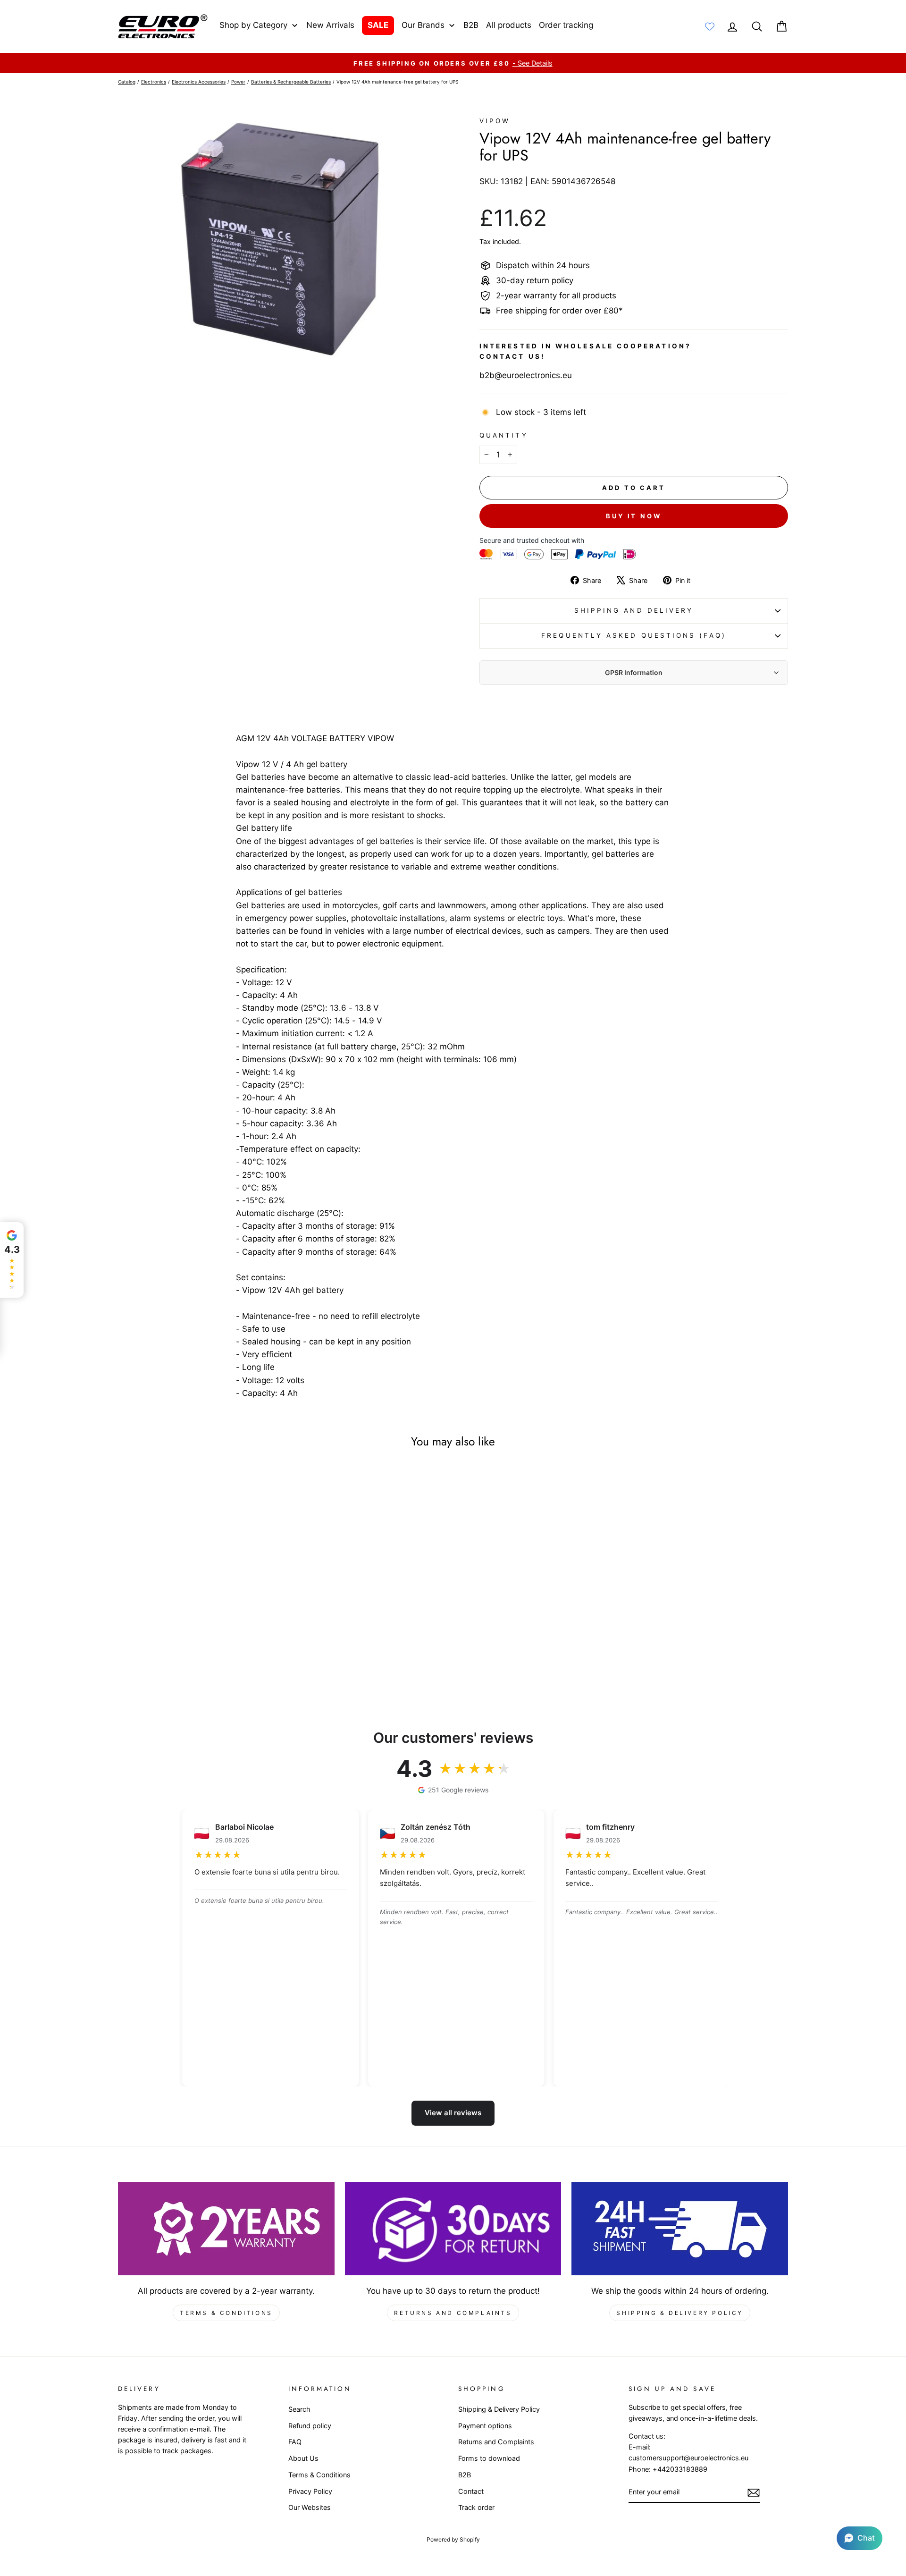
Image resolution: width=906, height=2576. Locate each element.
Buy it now (634, 516)
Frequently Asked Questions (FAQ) (634, 635)
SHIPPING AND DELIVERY (634, 610)
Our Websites (310, 2507)
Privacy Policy (310, 2491)
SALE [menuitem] (378, 25)
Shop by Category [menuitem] (253, 25)
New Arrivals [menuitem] (330, 25)
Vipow (495, 121)
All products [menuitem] (509, 25)
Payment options (485, 2426)
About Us (303, 2458)
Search (299, 2409)
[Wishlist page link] (710, 26)
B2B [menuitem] (471, 25)
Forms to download (489, 2458)
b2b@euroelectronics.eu (526, 375)
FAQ (295, 2442)
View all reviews (453, 2113)
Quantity (504, 435)
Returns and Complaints (453, 2313)
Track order (476, 2507)
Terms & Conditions (226, 2313)
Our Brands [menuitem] (423, 25)
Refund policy (310, 2426)
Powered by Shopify (453, 2539)
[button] (860, 2538)
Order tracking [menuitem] (566, 25)
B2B (465, 2475)
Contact (471, 2491)
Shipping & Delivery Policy (680, 2313)
